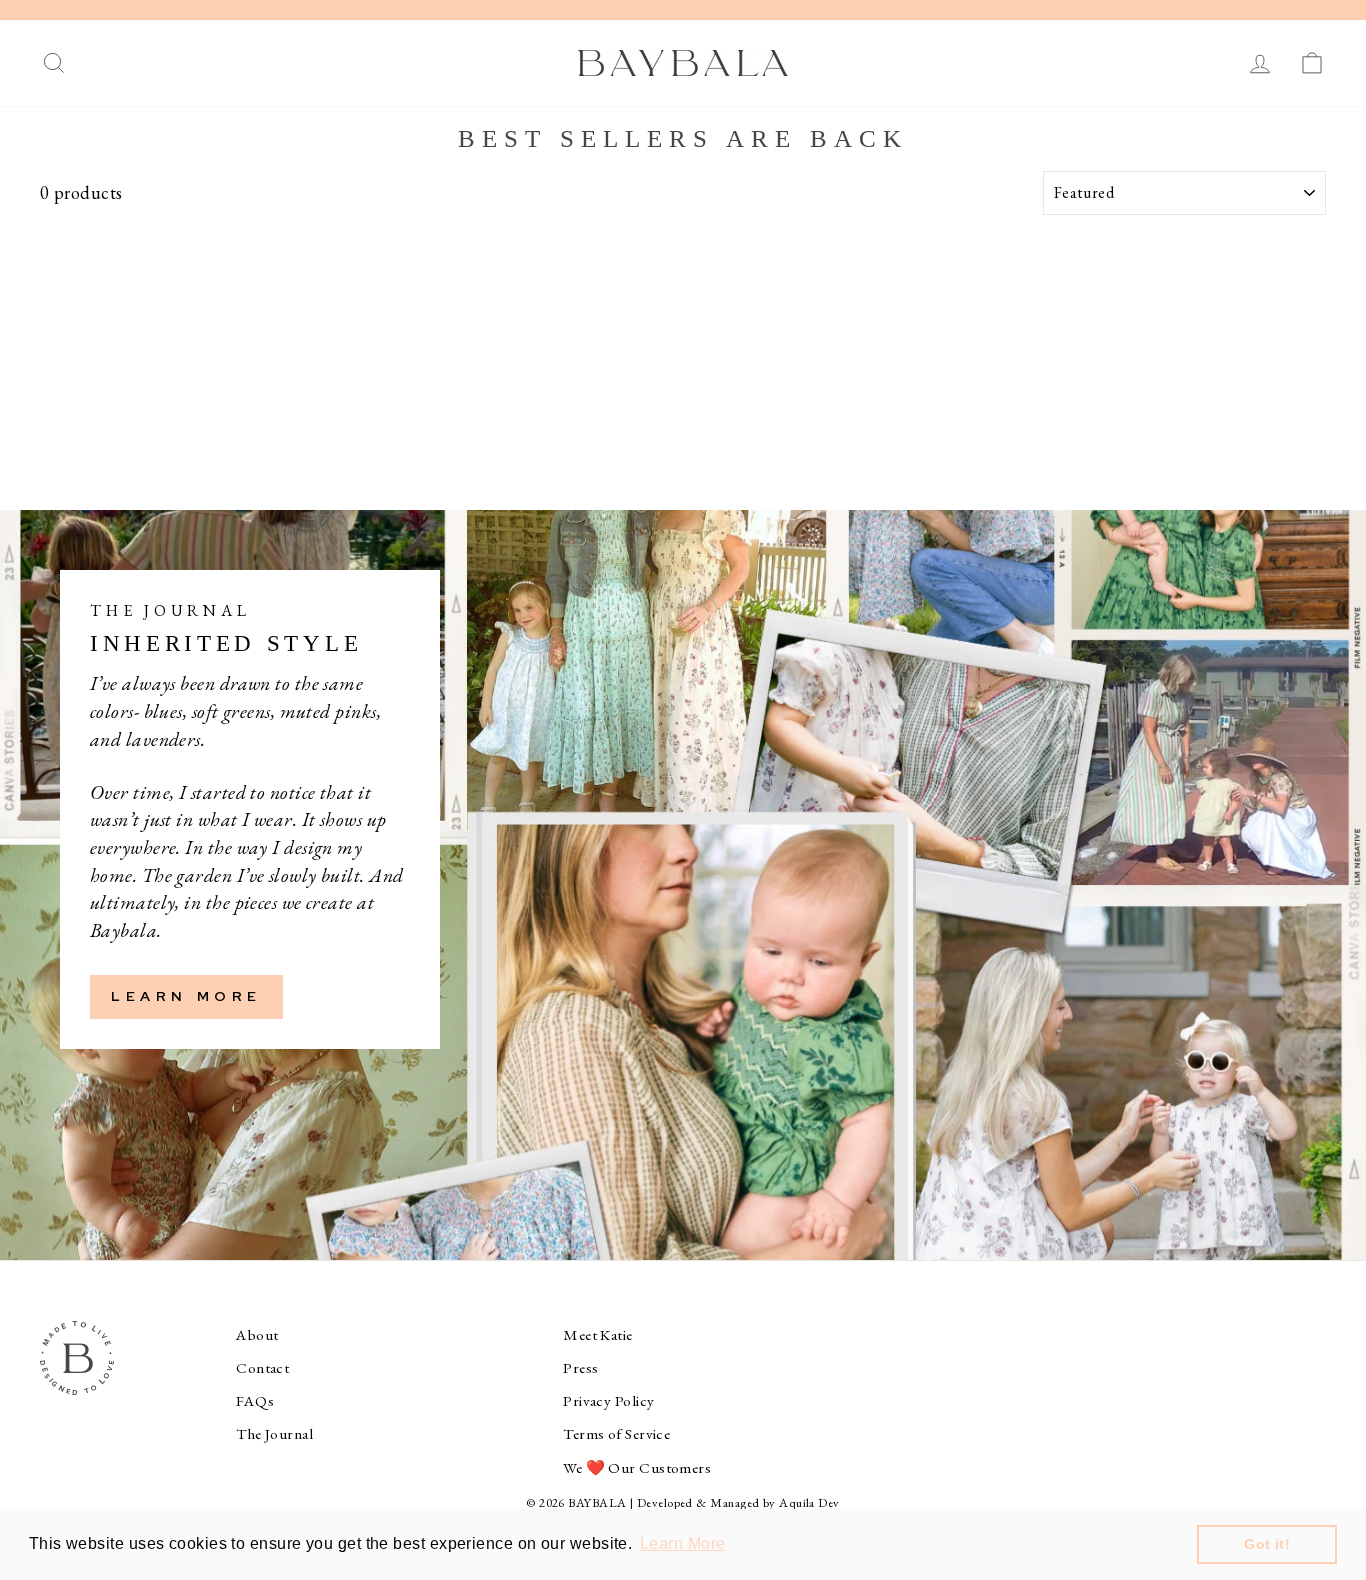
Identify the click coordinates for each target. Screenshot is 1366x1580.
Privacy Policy (608, 1401)
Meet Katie (598, 1335)
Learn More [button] (683, 1543)
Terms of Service (616, 1434)
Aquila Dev (809, 1502)
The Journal (274, 1434)
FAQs (255, 1401)
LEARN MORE (186, 996)
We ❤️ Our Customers (637, 1468)
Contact (262, 1368)
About (257, 1335)
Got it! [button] (1267, 1544)
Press (580, 1368)
